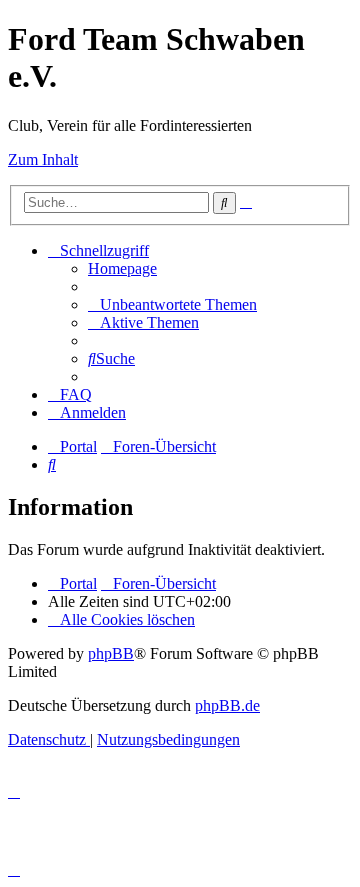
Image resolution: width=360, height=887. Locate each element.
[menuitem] (122, 268)
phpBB (111, 653)
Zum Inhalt (43, 159)
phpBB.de (227, 705)
